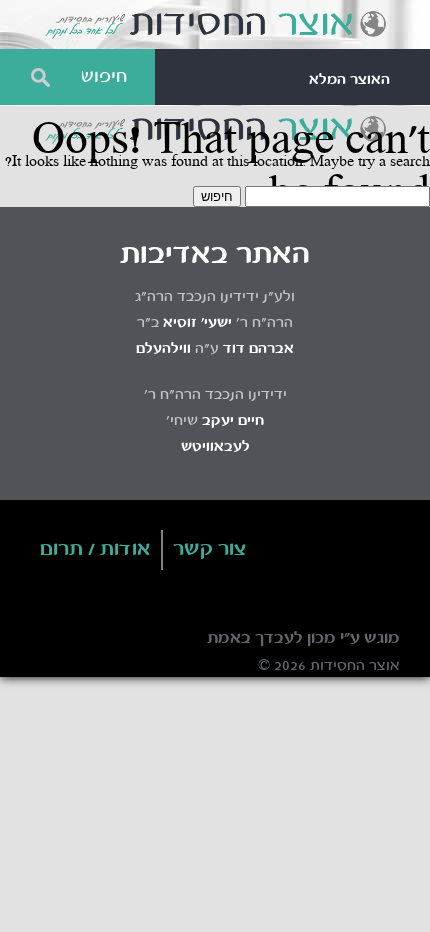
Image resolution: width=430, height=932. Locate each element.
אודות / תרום (95, 550)
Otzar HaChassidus (215, 25)
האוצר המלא (349, 80)
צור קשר (210, 550)
